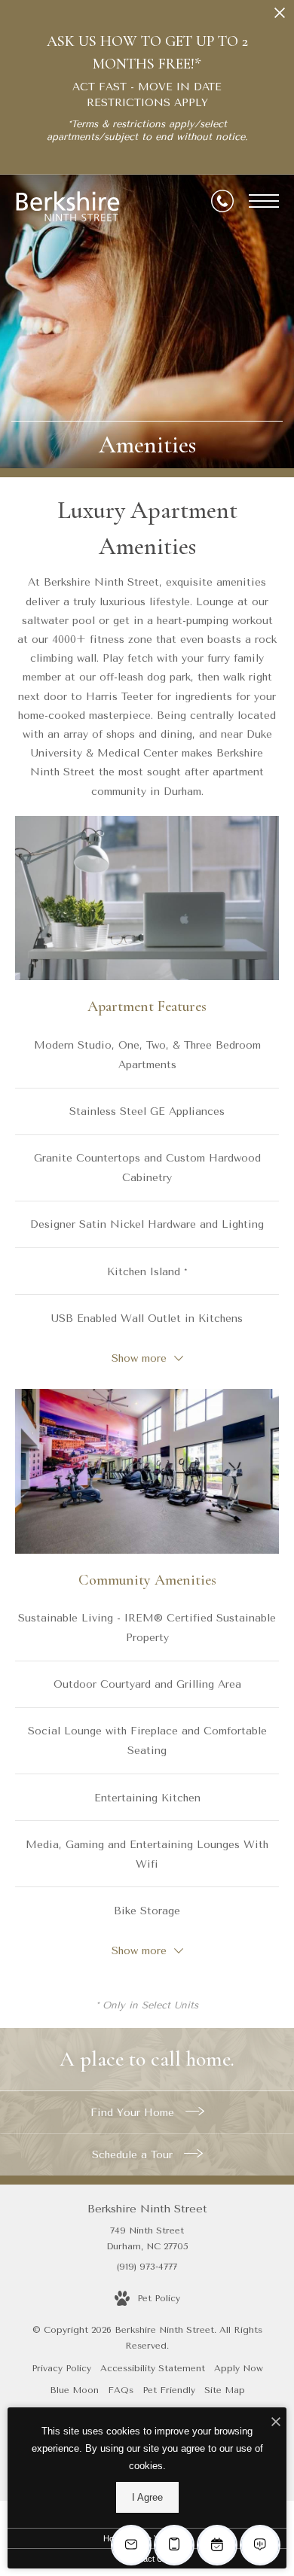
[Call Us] (222, 201)
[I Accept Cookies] (276, 2423)
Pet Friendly (169, 2390)
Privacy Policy (61, 2368)
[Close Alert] (280, 17)
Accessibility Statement (153, 2368)
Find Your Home (134, 2113)
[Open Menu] (264, 201)
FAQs (121, 2390)
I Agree (147, 2497)
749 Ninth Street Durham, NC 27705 (147, 2239)
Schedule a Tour (134, 2155)
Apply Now (239, 2368)
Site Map (225, 2390)
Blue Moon (74, 2390)
